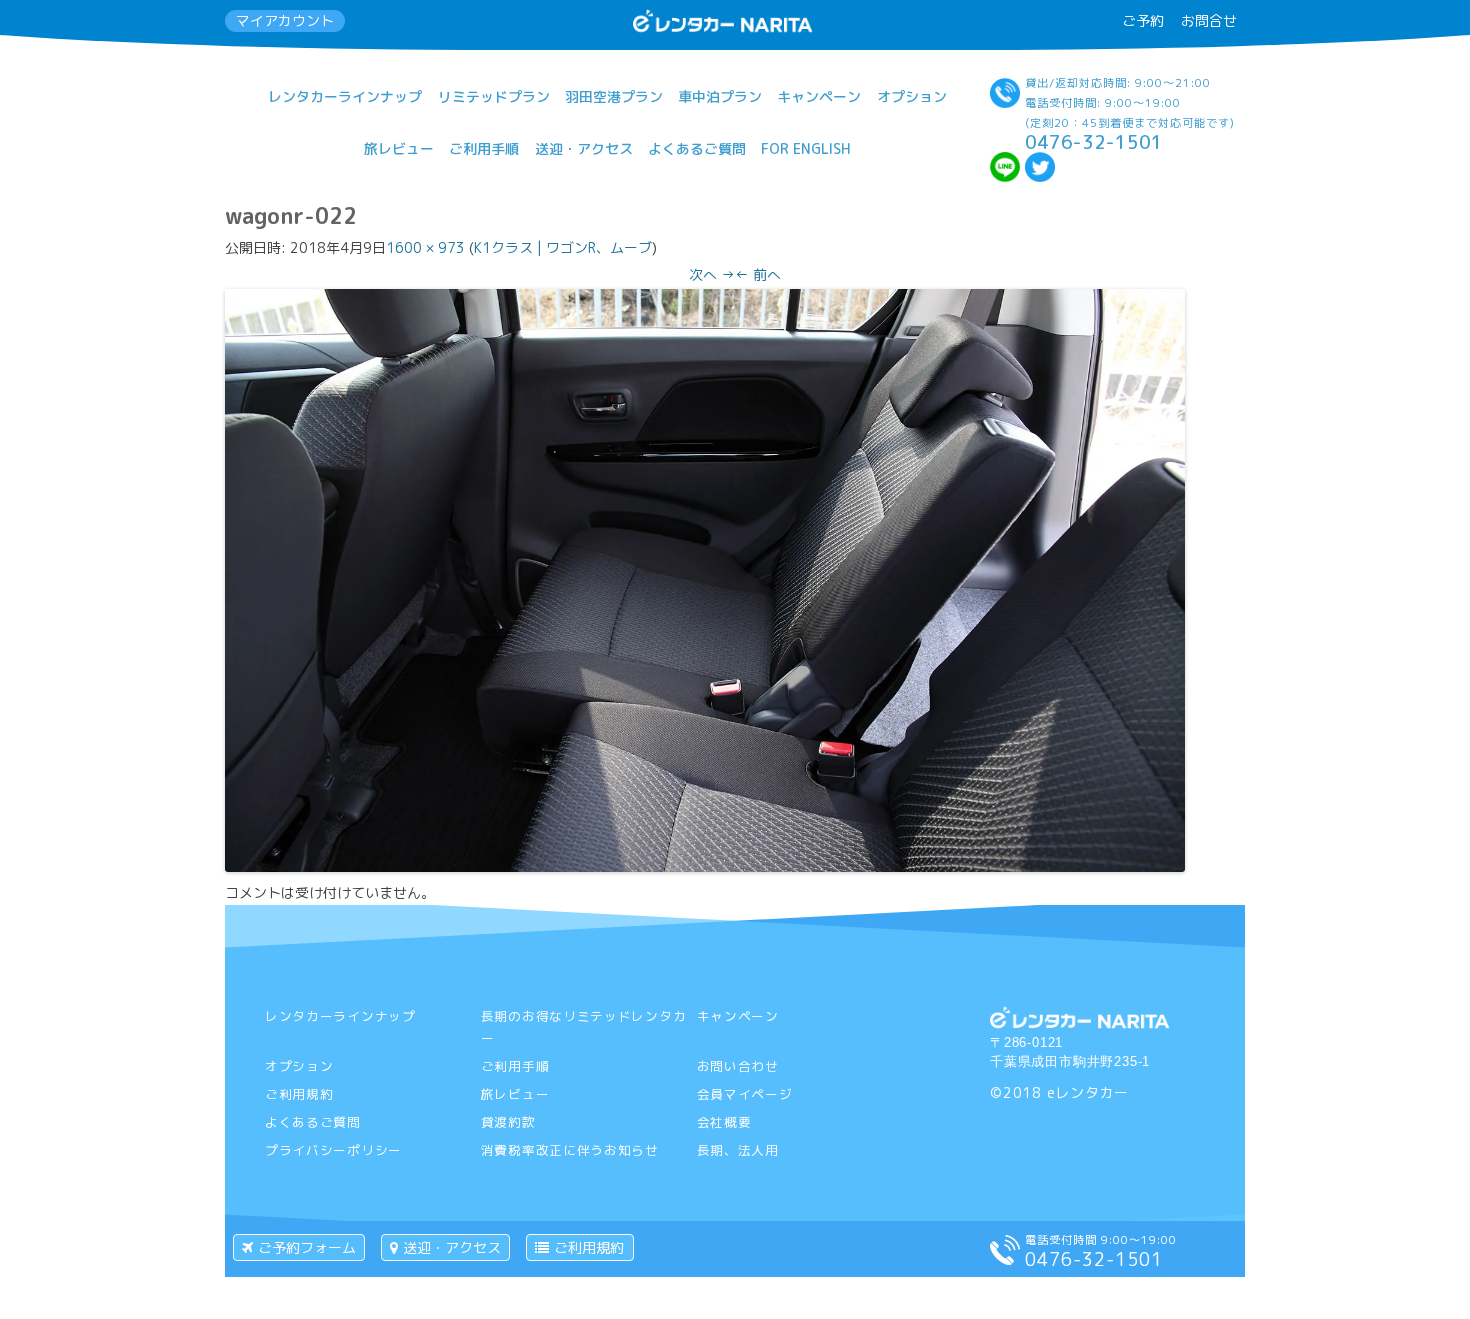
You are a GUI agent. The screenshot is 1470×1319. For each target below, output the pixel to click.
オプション (912, 96)
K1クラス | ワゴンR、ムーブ (563, 247)
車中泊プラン (720, 96)
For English (806, 148)
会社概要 (724, 1122)
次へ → (712, 274)
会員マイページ (745, 1094)
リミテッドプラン (494, 96)
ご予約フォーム (307, 1247)
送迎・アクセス (584, 148)
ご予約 (1143, 20)
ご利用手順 (484, 148)
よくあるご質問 (697, 148)
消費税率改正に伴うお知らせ (570, 1150)
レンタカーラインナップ (345, 96)
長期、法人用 (738, 1150)
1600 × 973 (425, 247)
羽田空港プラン (614, 96)
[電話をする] (1005, 1259)
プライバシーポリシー (333, 1150)
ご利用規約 (299, 1094)
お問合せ (1209, 20)
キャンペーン (819, 96)
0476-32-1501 (1094, 142)
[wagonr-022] (705, 866)
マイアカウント (285, 20)
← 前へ (758, 274)
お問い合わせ (738, 1066)
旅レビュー (399, 148)
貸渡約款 (508, 1122)
